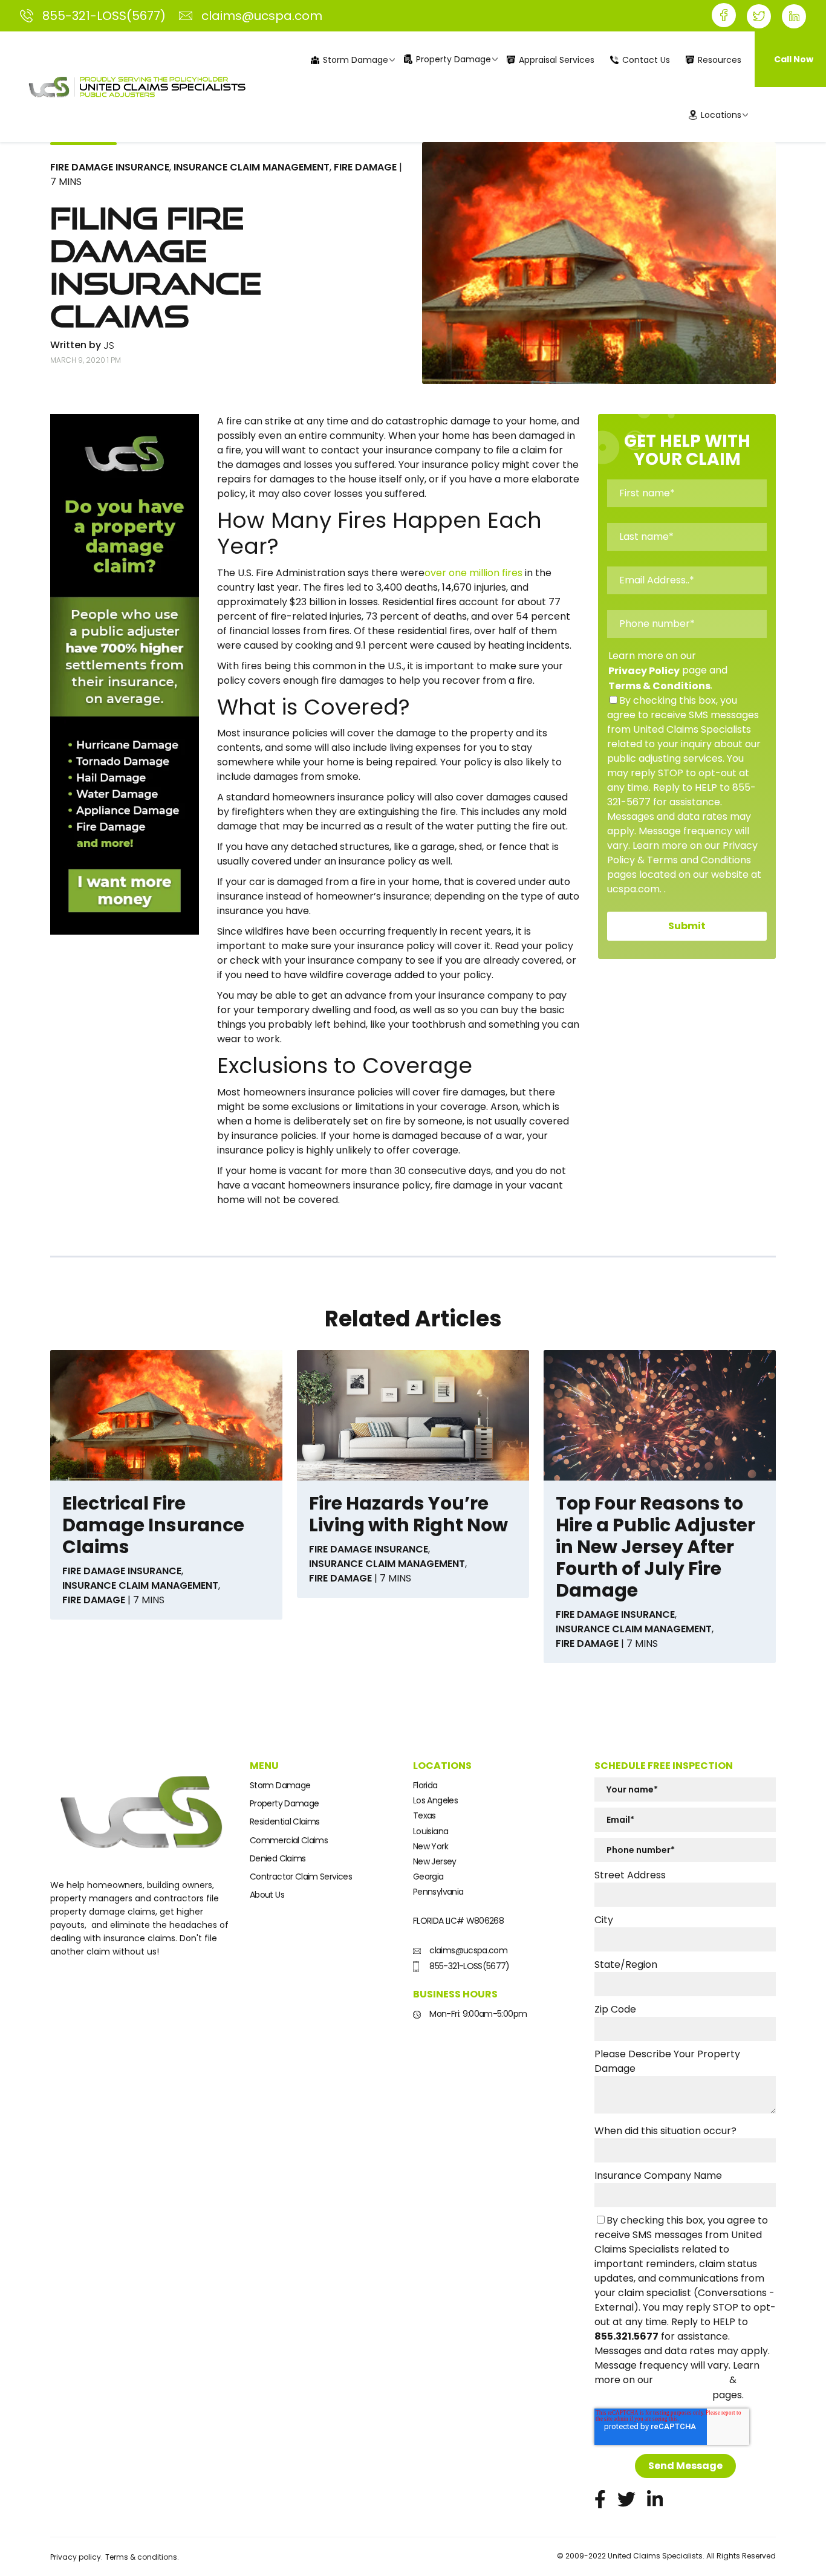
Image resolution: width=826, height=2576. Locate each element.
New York (431, 1846)
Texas (424, 1815)
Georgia (428, 1877)
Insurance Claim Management (252, 167)
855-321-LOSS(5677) (469, 1966)
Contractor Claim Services (301, 1877)
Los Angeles (435, 1800)
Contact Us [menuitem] (646, 60)
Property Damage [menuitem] (454, 59)
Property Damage (284, 1803)
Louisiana (431, 1831)
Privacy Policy (644, 671)
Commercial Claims (289, 1840)
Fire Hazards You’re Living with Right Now (408, 1514)
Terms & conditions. (142, 2557)
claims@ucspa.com (467, 1950)
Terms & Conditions (659, 686)
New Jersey (435, 1861)
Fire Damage (365, 167)
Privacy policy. (76, 2557)
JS (109, 346)
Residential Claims (285, 1822)
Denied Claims (278, 1858)
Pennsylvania (438, 1892)
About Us (267, 1895)
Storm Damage (280, 1785)
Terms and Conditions (652, 2395)
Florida (425, 1785)
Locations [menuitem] (721, 115)
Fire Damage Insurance (110, 167)
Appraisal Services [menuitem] (557, 60)
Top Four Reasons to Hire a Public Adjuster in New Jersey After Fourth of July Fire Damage (655, 1547)
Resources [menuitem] (720, 60)
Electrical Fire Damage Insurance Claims (153, 1525)
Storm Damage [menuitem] (356, 60)
